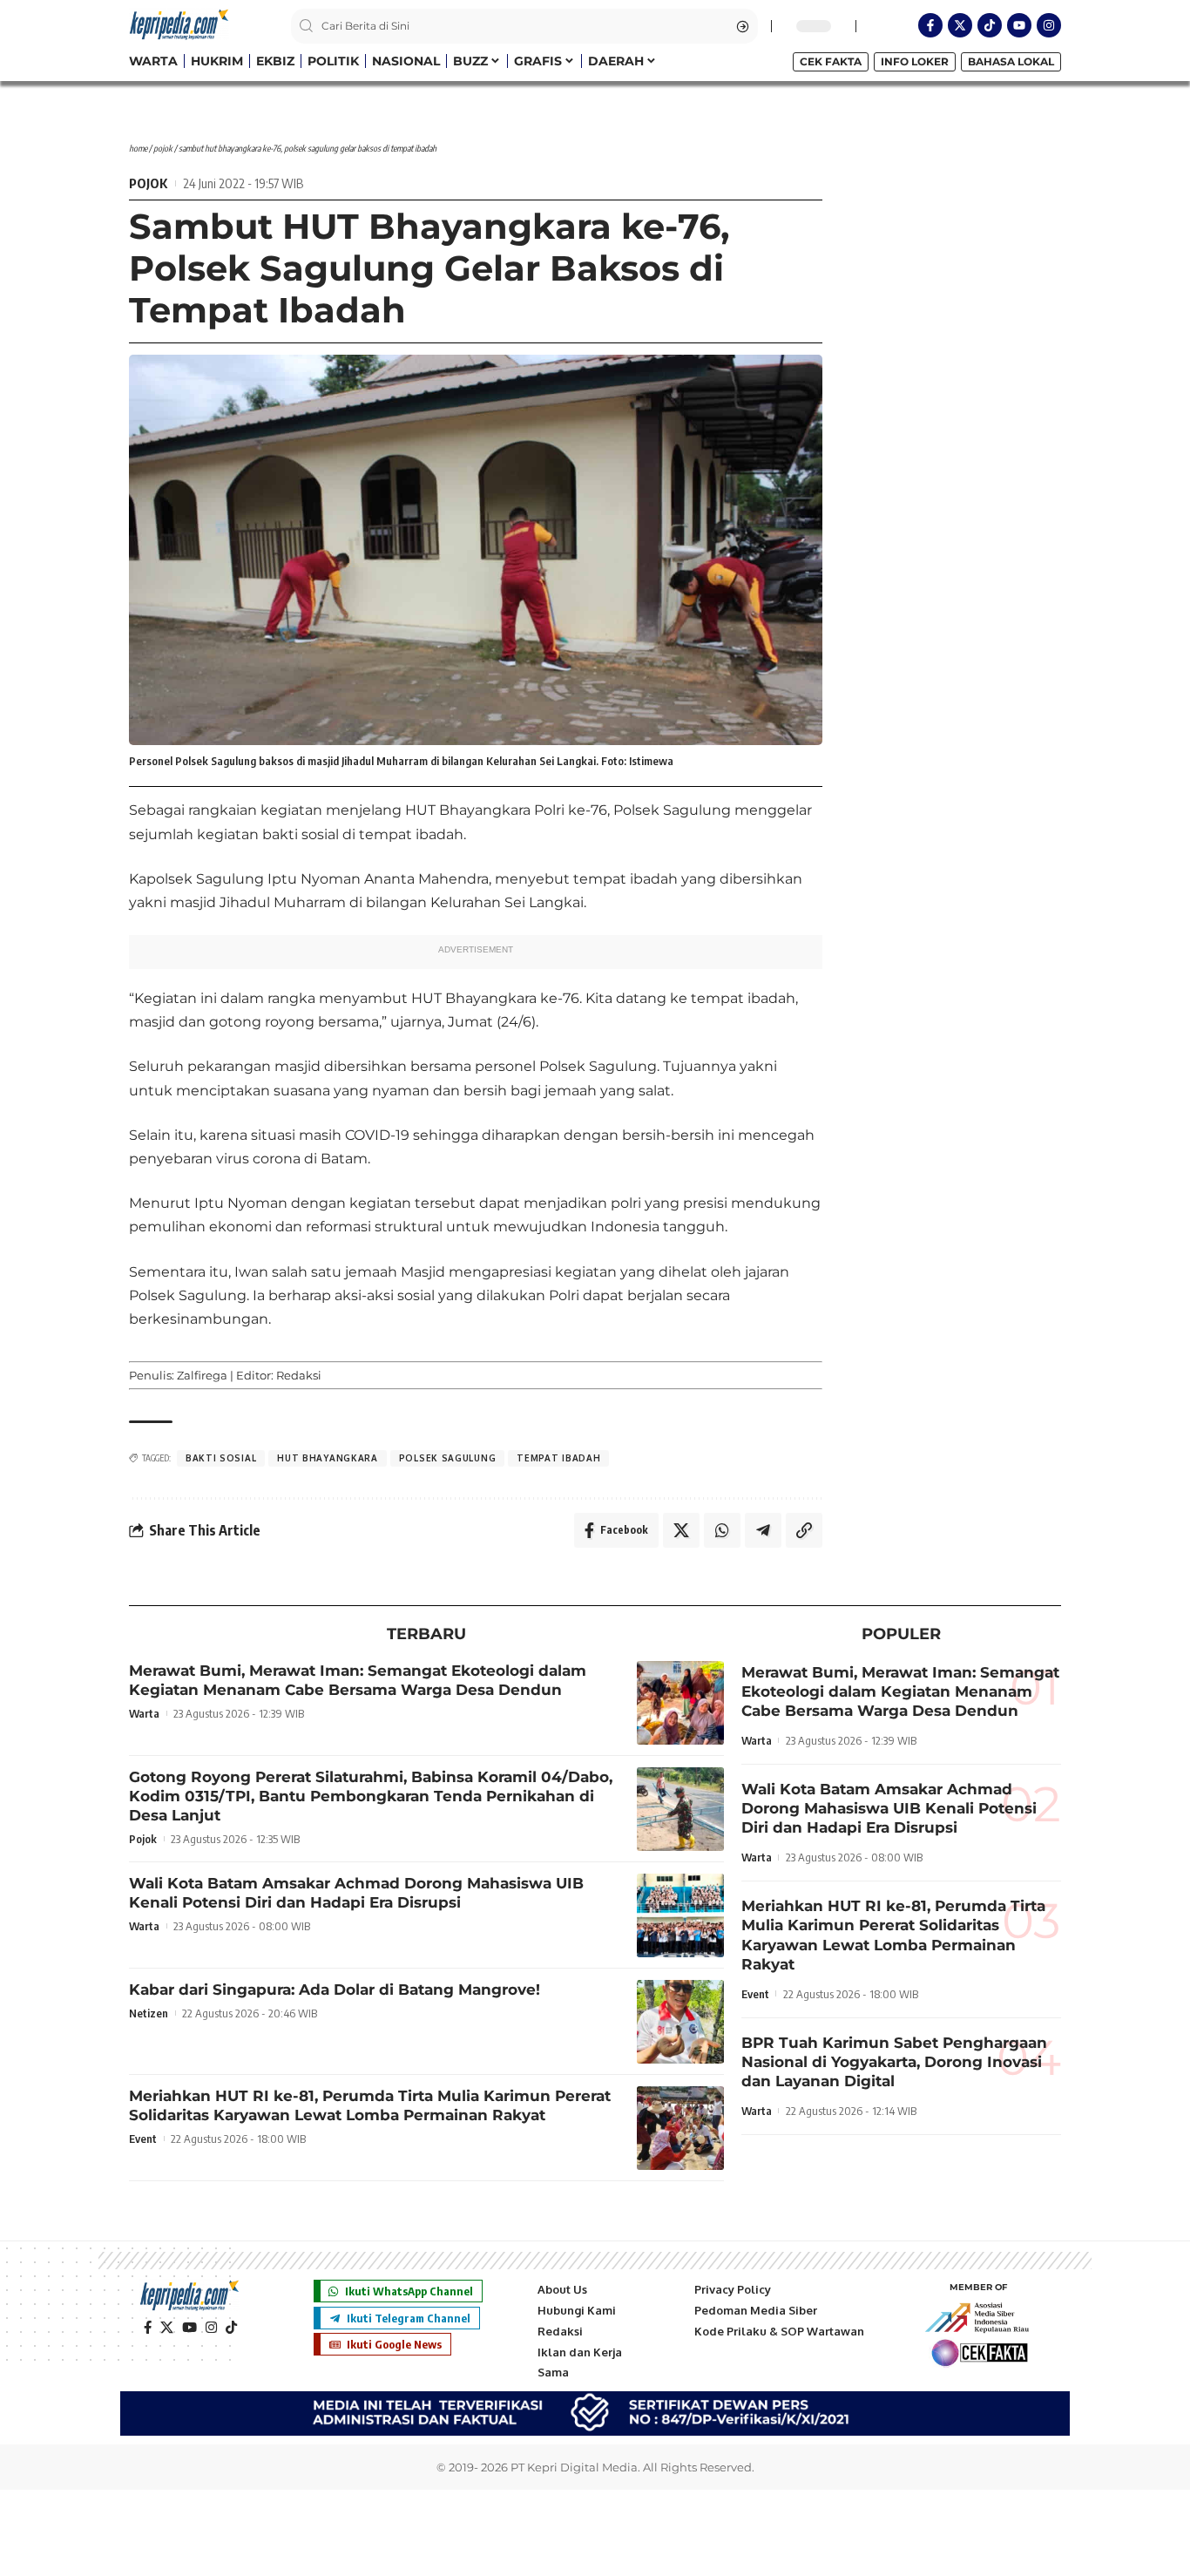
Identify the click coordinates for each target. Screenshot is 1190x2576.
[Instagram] (1049, 25)
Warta (144, 1713)
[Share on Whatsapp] (722, 1530)
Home (138, 148)
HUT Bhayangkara (328, 1458)
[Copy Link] (804, 1530)
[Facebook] (148, 2328)
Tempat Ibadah (558, 1458)
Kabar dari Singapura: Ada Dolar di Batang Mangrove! (335, 1990)
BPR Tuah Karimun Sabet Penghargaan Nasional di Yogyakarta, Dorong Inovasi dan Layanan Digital (894, 2062)
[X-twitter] (960, 25)
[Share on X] (681, 1530)
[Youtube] (1019, 25)
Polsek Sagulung (448, 1458)
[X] (167, 2328)
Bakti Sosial (221, 1458)
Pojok (163, 148)
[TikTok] (231, 2328)
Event (143, 2139)
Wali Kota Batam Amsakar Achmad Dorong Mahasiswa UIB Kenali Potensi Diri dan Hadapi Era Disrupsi (356, 1893)
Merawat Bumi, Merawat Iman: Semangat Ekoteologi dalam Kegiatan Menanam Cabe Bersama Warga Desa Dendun (358, 1680)
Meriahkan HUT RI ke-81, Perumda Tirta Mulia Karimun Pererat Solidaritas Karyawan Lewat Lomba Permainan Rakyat (370, 2105)
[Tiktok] (990, 25)
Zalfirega (202, 1375)
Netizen (149, 2013)
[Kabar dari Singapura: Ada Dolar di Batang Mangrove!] (680, 2022)
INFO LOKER (915, 61)
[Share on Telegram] (763, 1530)
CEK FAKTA (831, 61)
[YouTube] (189, 2328)
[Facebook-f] (930, 25)
